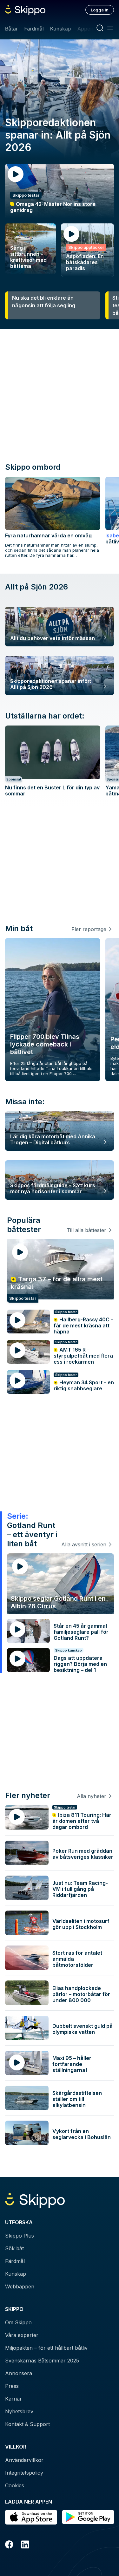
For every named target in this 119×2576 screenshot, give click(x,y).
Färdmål (34, 29)
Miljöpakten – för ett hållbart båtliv (46, 2348)
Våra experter (22, 2335)
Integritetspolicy (24, 2473)
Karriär (13, 2399)
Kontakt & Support (27, 2424)
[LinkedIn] (25, 2545)
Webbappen (20, 2286)
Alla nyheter (92, 1796)
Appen (85, 29)
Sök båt (14, 2248)
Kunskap (61, 29)
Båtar (11, 29)
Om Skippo (18, 2322)
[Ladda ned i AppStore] (31, 2517)
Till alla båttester (86, 1230)
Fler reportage (89, 929)
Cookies (15, 2485)
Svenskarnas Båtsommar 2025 (42, 2361)
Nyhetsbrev (19, 2411)
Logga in (100, 10)
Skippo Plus (20, 2236)
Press (12, 2386)
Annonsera (19, 2373)
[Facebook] (9, 2545)
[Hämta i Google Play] (88, 2517)
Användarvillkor (24, 2460)
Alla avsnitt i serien (84, 1544)
